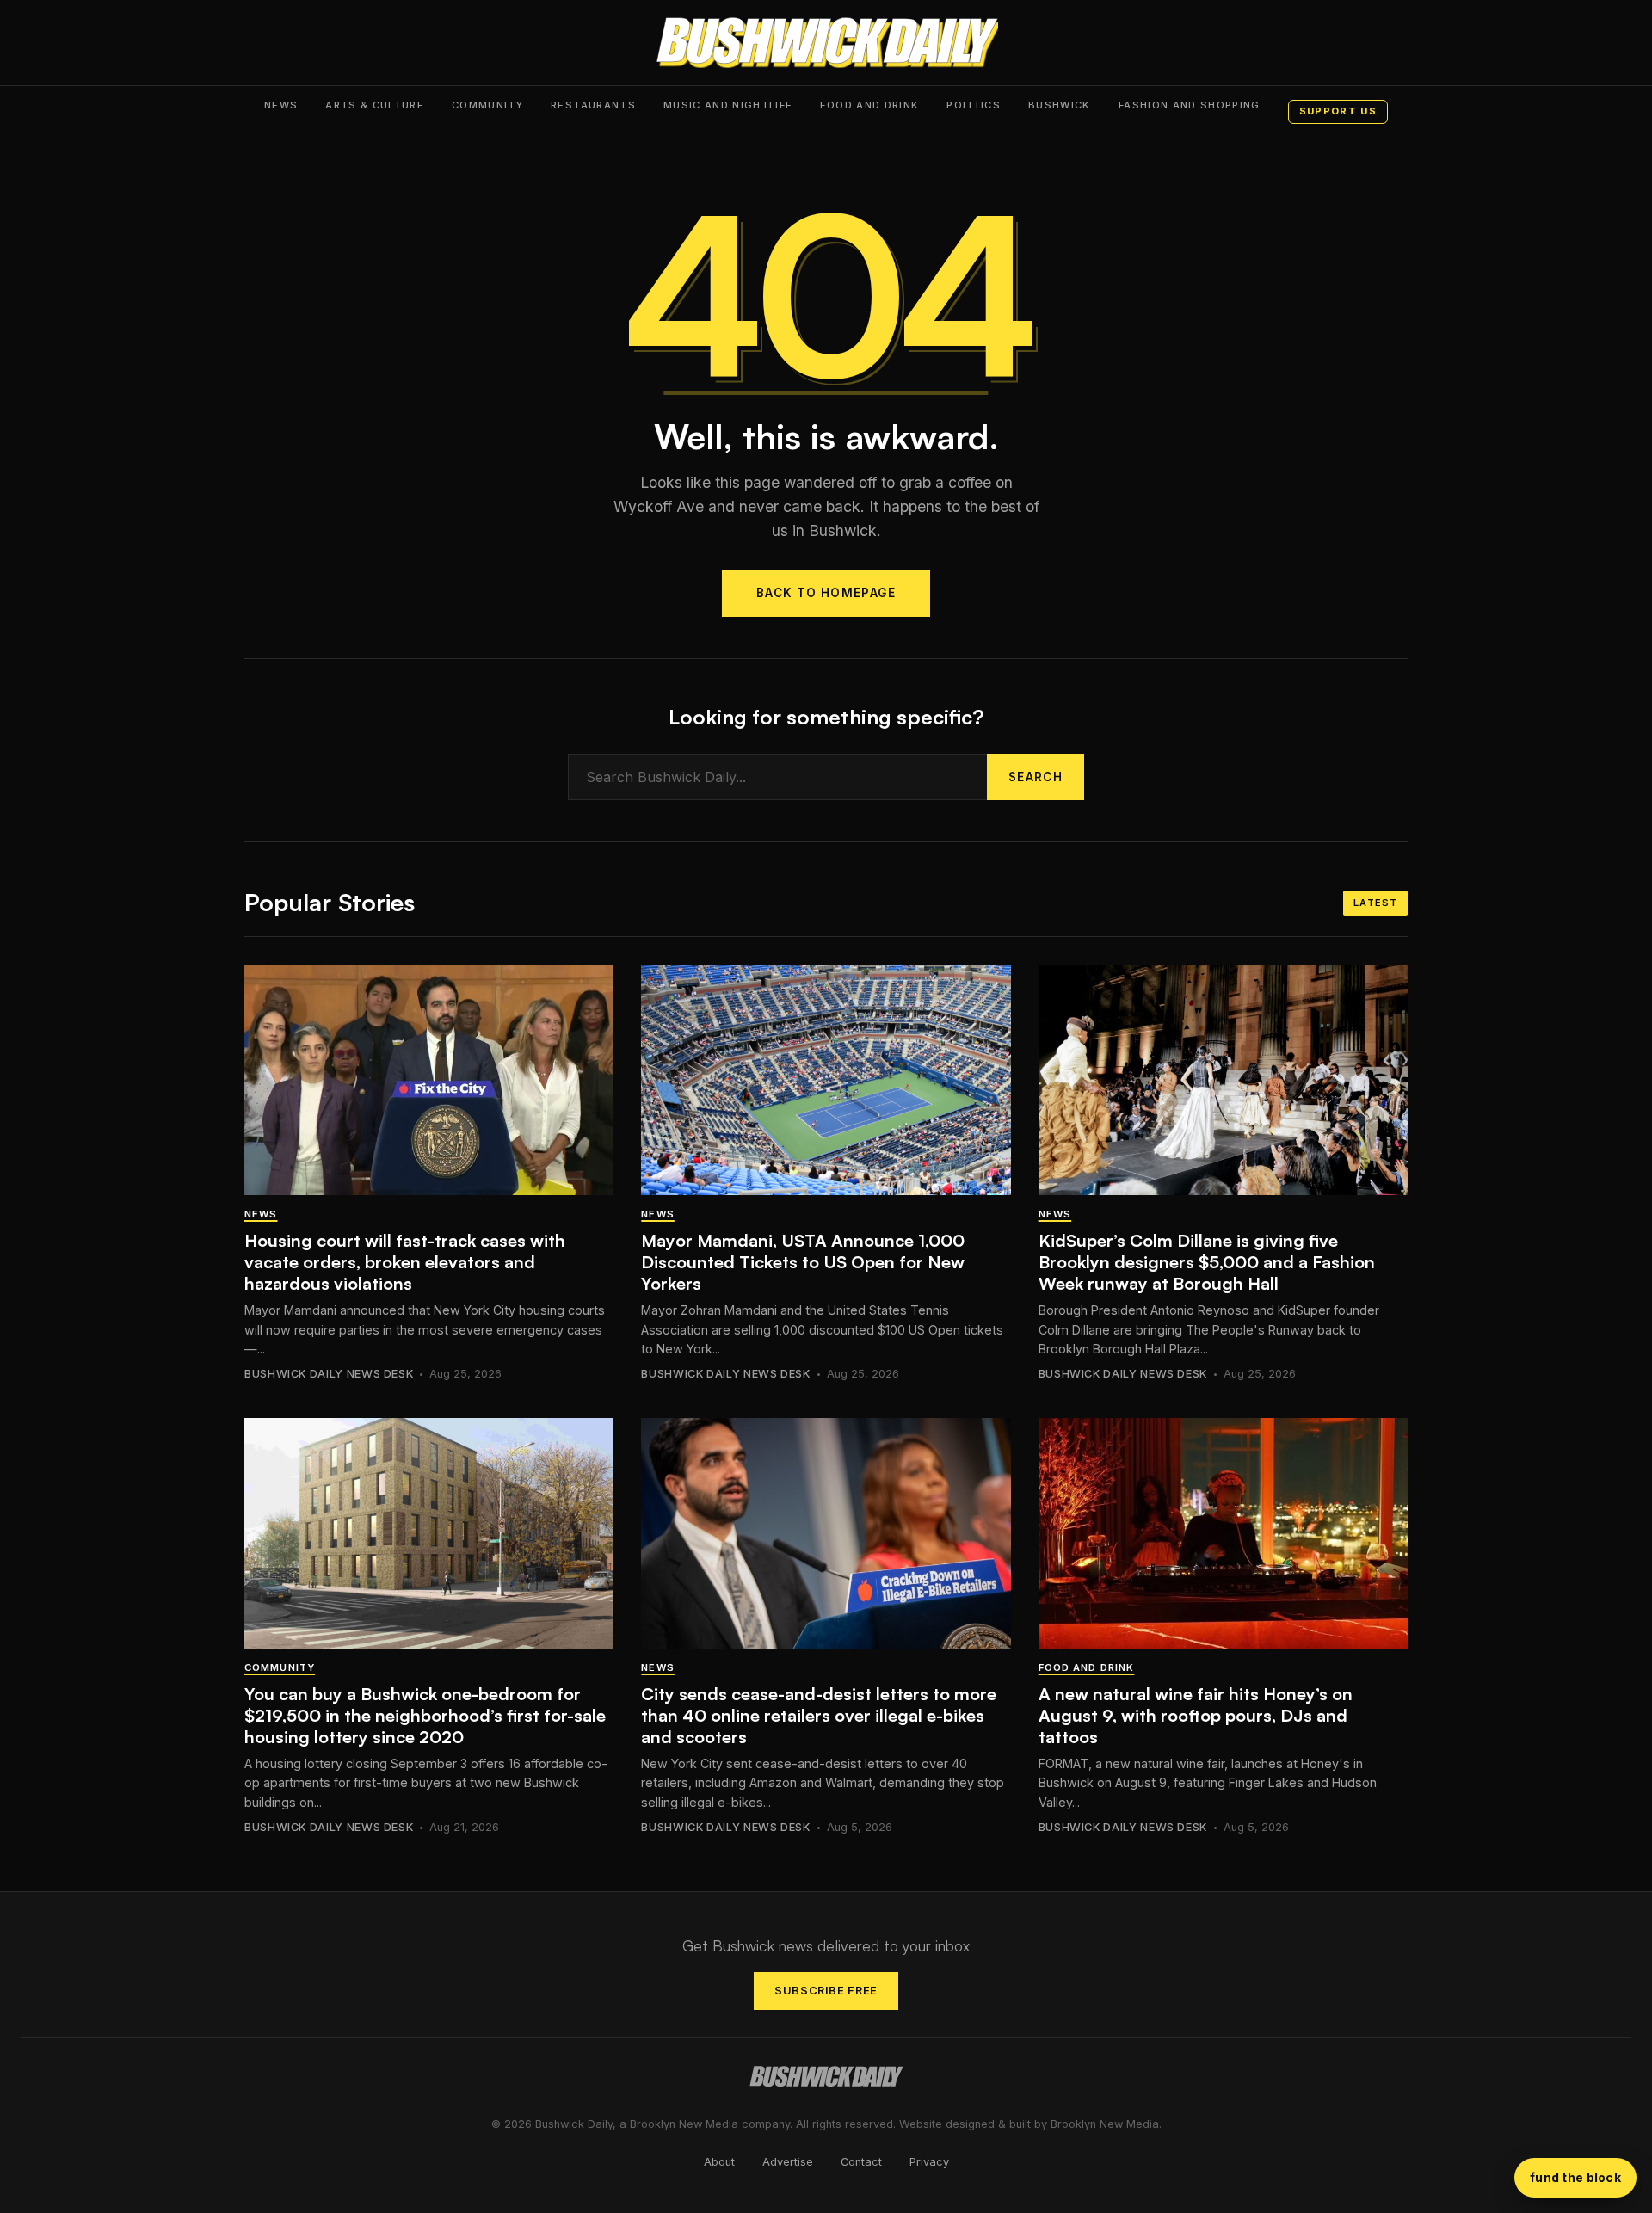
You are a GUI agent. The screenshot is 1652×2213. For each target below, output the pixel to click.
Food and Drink (869, 105)
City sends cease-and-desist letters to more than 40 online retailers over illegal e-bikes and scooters (819, 1715)
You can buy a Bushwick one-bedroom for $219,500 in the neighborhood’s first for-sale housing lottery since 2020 (425, 1715)
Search (1036, 777)
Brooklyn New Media (1105, 2124)
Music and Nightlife (728, 105)
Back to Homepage (826, 593)
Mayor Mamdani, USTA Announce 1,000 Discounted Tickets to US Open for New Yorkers (803, 1262)
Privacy (929, 2162)
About (719, 2162)
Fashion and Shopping (1190, 105)
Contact (861, 2162)
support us (1338, 111)
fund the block (1575, 2177)
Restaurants (593, 105)
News (281, 105)
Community (487, 105)
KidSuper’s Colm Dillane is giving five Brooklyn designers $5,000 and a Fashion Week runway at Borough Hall (1207, 1262)
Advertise (788, 2162)
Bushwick (1060, 105)
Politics (974, 105)
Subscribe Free (826, 1991)
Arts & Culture (375, 105)
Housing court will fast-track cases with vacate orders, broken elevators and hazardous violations (405, 1262)
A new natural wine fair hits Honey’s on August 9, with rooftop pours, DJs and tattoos (1196, 1715)
